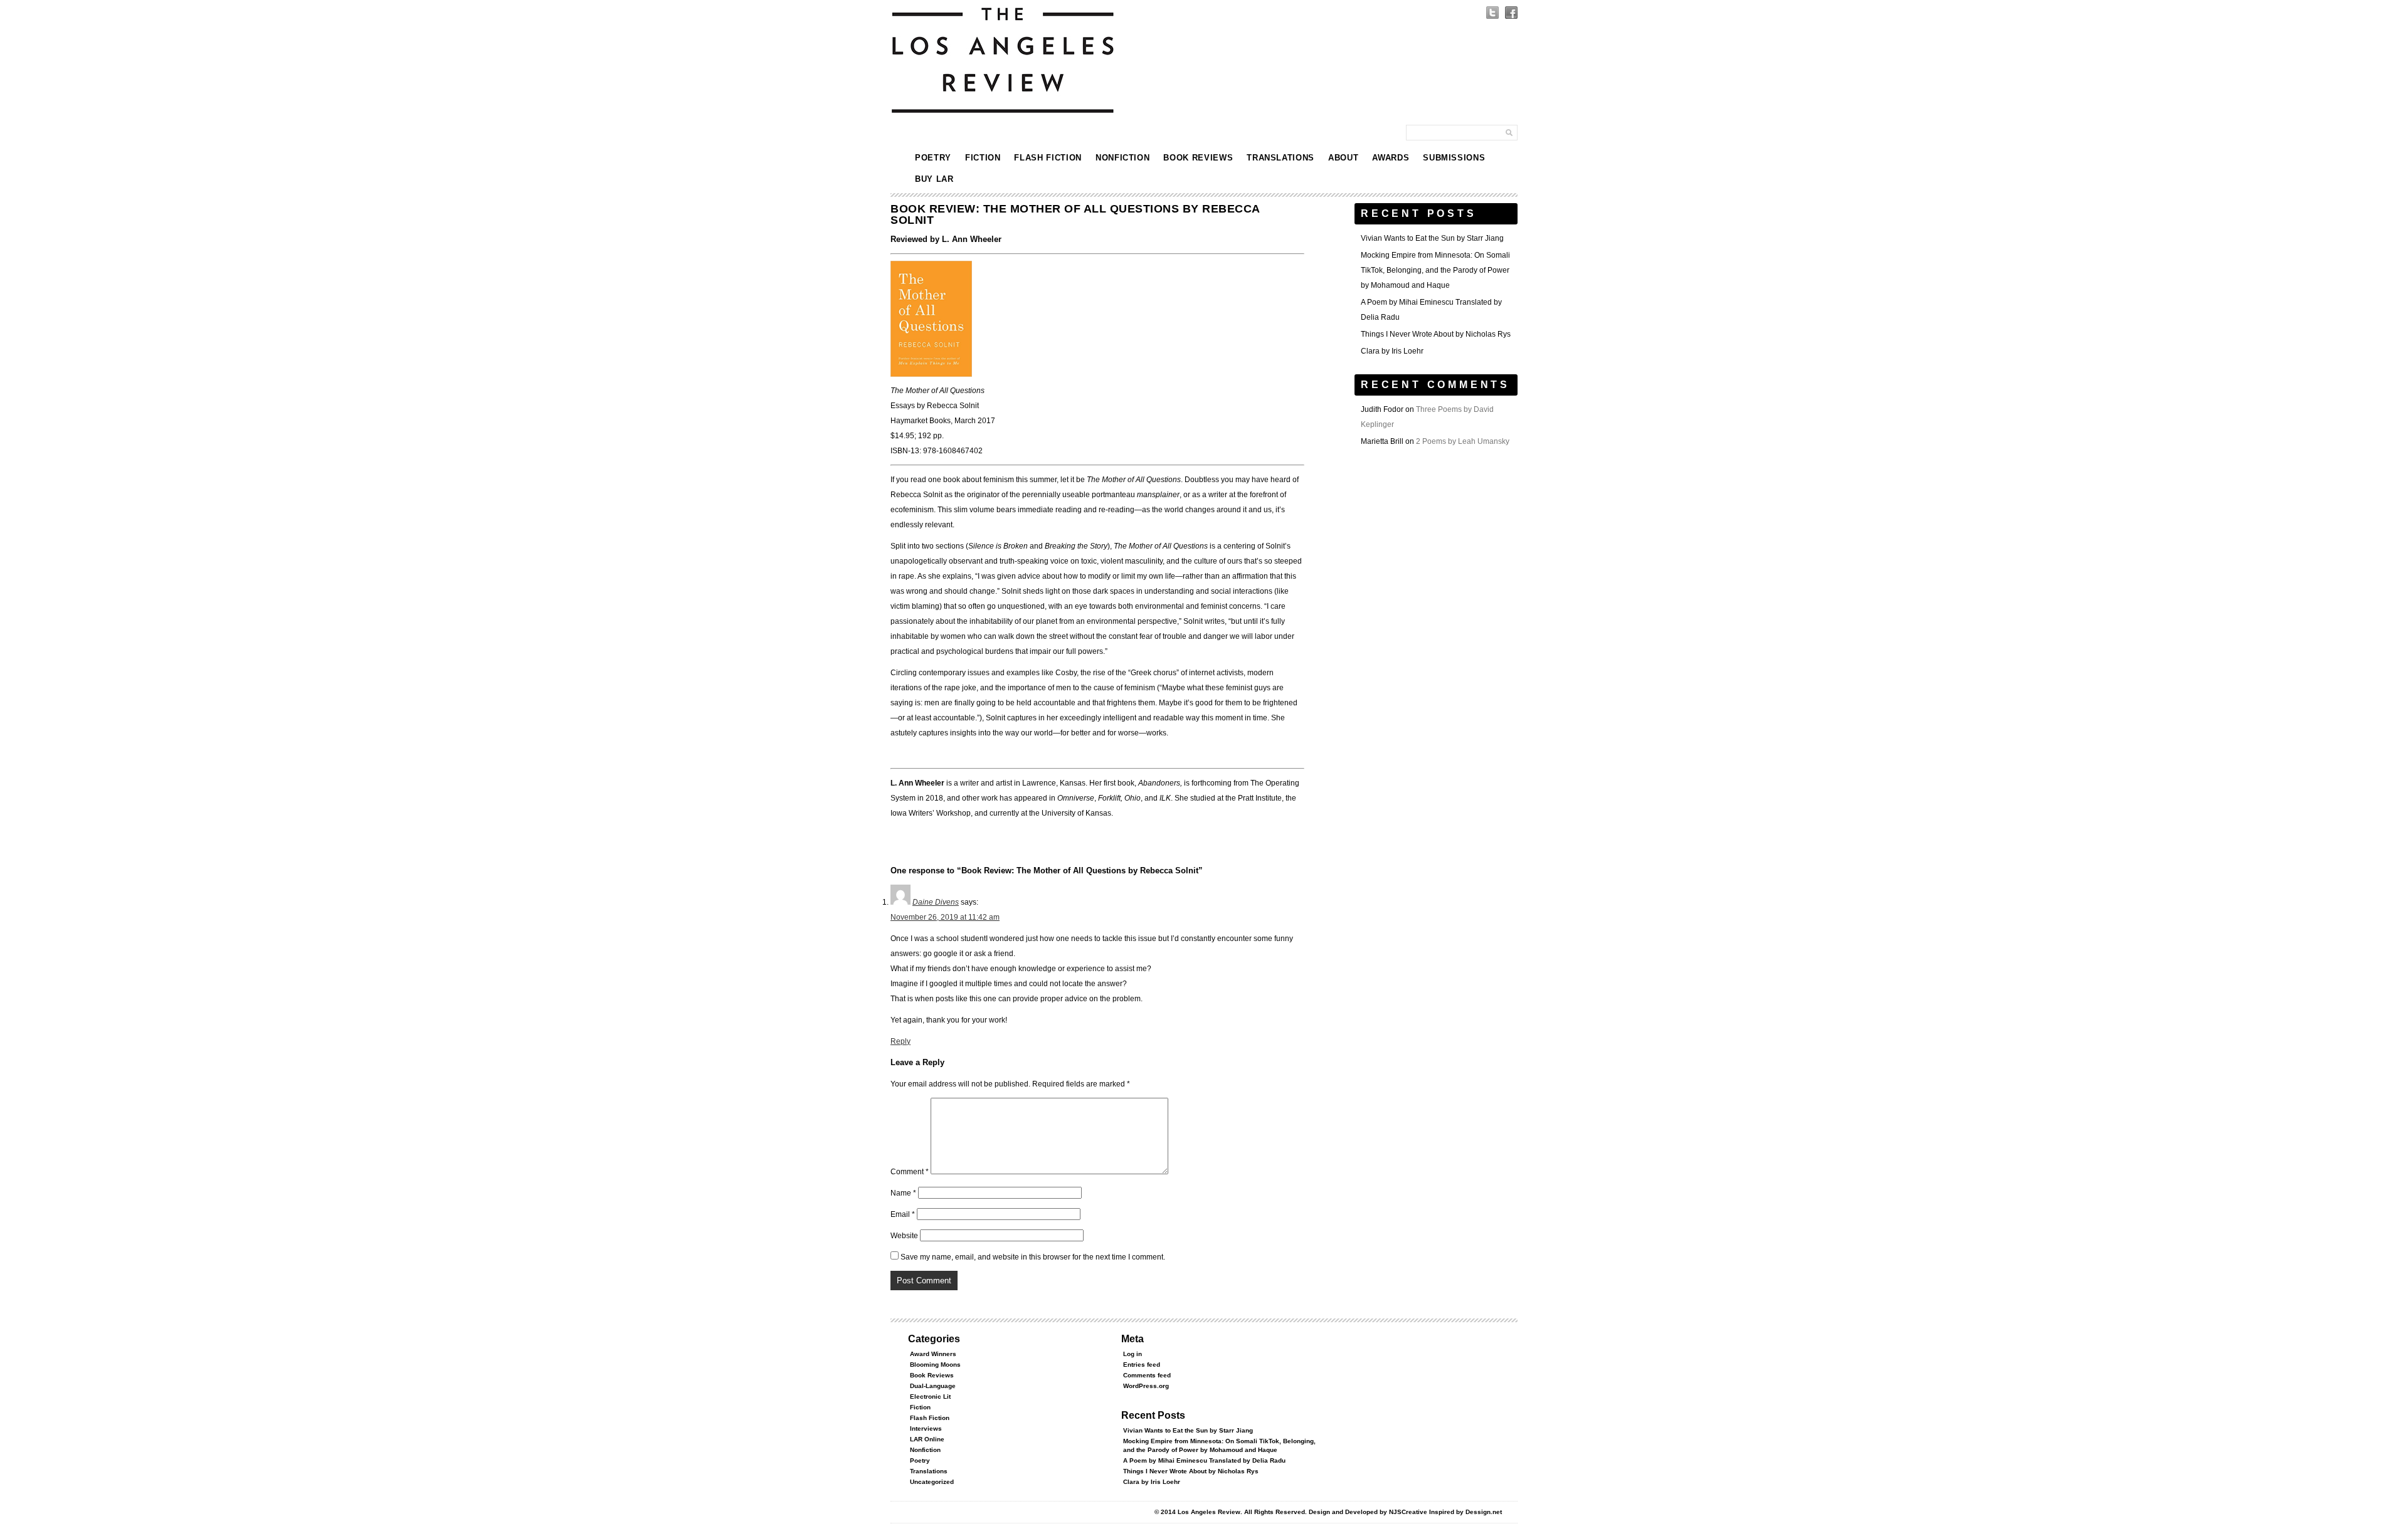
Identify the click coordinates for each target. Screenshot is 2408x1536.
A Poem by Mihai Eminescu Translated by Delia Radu (1204, 1460)
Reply (900, 1041)
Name (903, 1193)
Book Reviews (1198, 158)
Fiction (983, 158)
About (1343, 158)
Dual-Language (933, 1386)
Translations (1281, 158)
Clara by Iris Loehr (1392, 351)
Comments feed (1147, 1375)
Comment (910, 1172)
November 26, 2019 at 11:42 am (945, 917)
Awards (1391, 158)
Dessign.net (1484, 1512)
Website (904, 1236)
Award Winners (933, 1354)
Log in (1133, 1354)
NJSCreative (1408, 1512)
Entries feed (1142, 1365)
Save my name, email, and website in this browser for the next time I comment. (1033, 1257)
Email (903, 1214)
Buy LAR (934, 179)
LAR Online (927, 1439)
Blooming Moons (935, 1365)
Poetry (933, 158)
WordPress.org (1146, 1386)
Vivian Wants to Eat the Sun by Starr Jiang (1432, 238)
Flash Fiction (1048, 158)
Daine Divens (936, 902)
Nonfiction (1123, 158)
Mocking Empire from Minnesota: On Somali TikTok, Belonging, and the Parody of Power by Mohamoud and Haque (1435, 270)
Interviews (926, 1428)
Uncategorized (932, 1482)
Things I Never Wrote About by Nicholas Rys (1436, 334)
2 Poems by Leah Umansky (1463, 441)
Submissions (1454, 158)
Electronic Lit (930, 1397)
